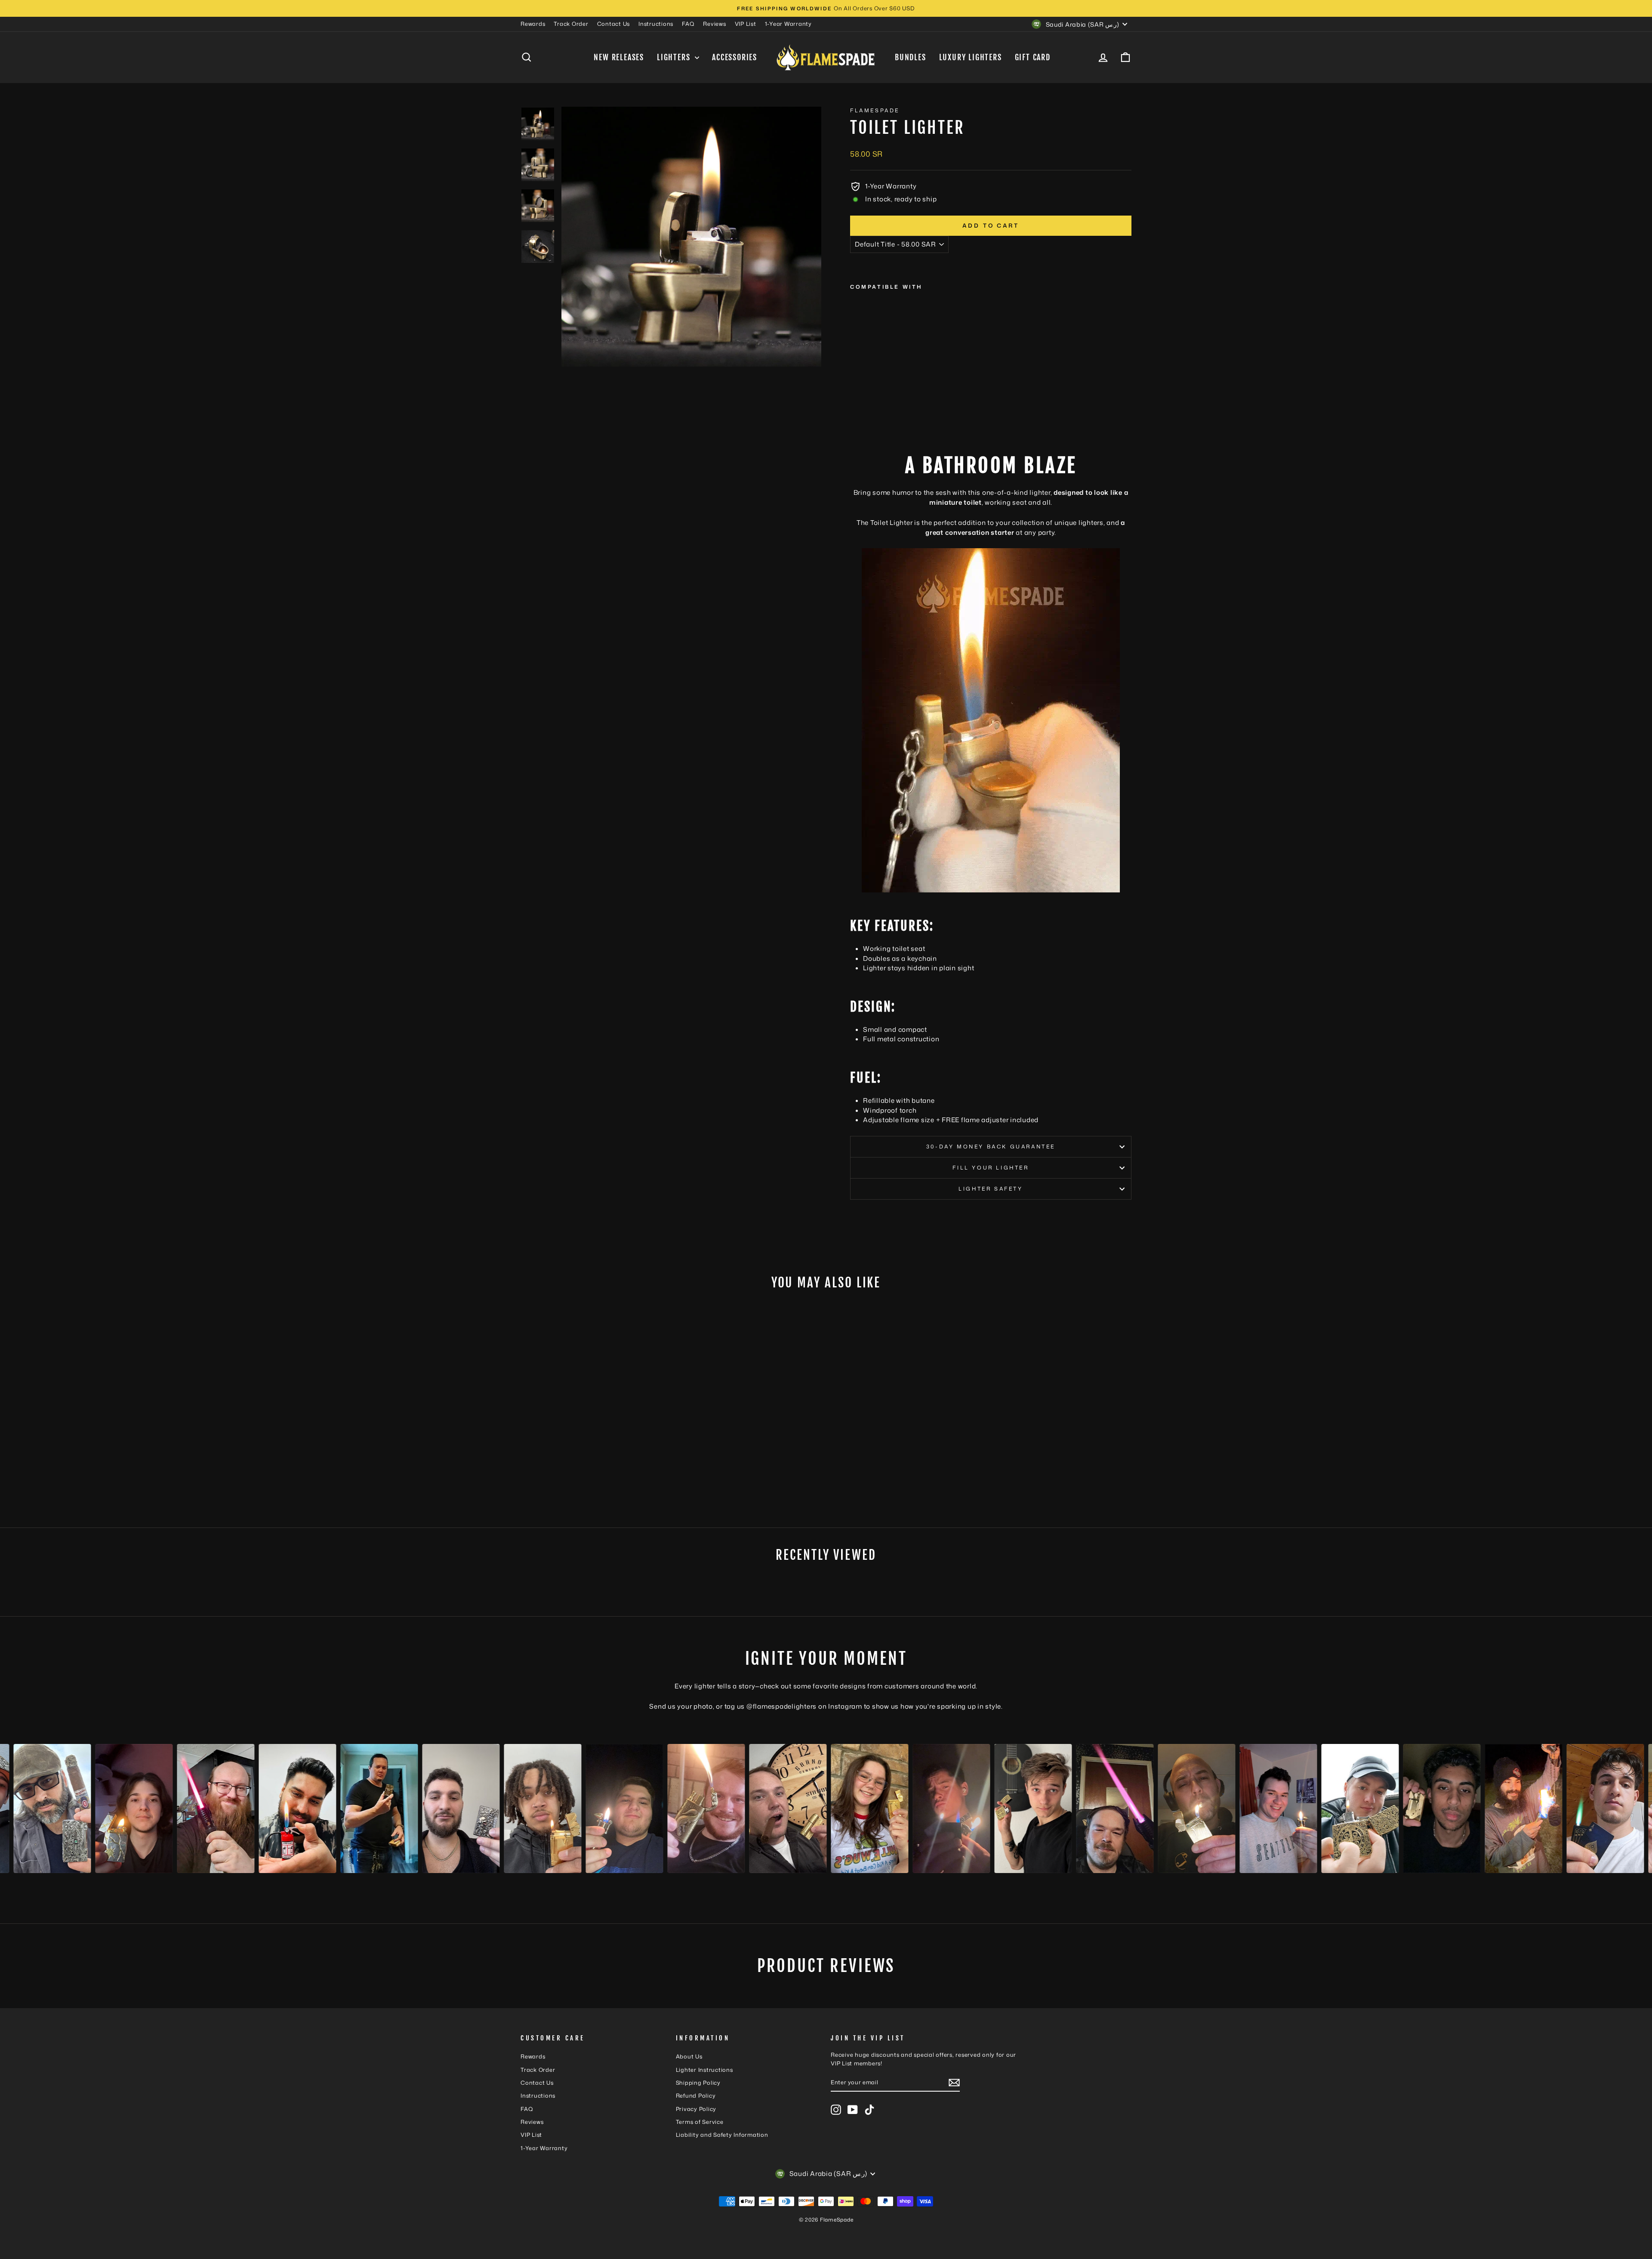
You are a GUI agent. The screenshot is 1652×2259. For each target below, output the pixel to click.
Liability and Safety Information (722, 2135)
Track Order (571, 24)
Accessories (735, 57)
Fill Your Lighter (991, 1168)
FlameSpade (875, 110)
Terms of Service (700, 2122)
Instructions (656, 24)
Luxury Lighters (971, 57)
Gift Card (1033, 57)
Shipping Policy (698, 2083)
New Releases (619, 57)
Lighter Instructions (704, 2070)
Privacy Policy (696, 2109)
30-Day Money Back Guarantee (991, 1146)
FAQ (688, 24)
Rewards (533, 24)
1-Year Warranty (788, 24)
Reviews (714, 24)
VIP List (746, 24)
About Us (689, 2056)
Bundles (911, 57)
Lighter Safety (991, 1189)
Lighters (675, 57)
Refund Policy (696, 2095)
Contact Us (614, 24)
